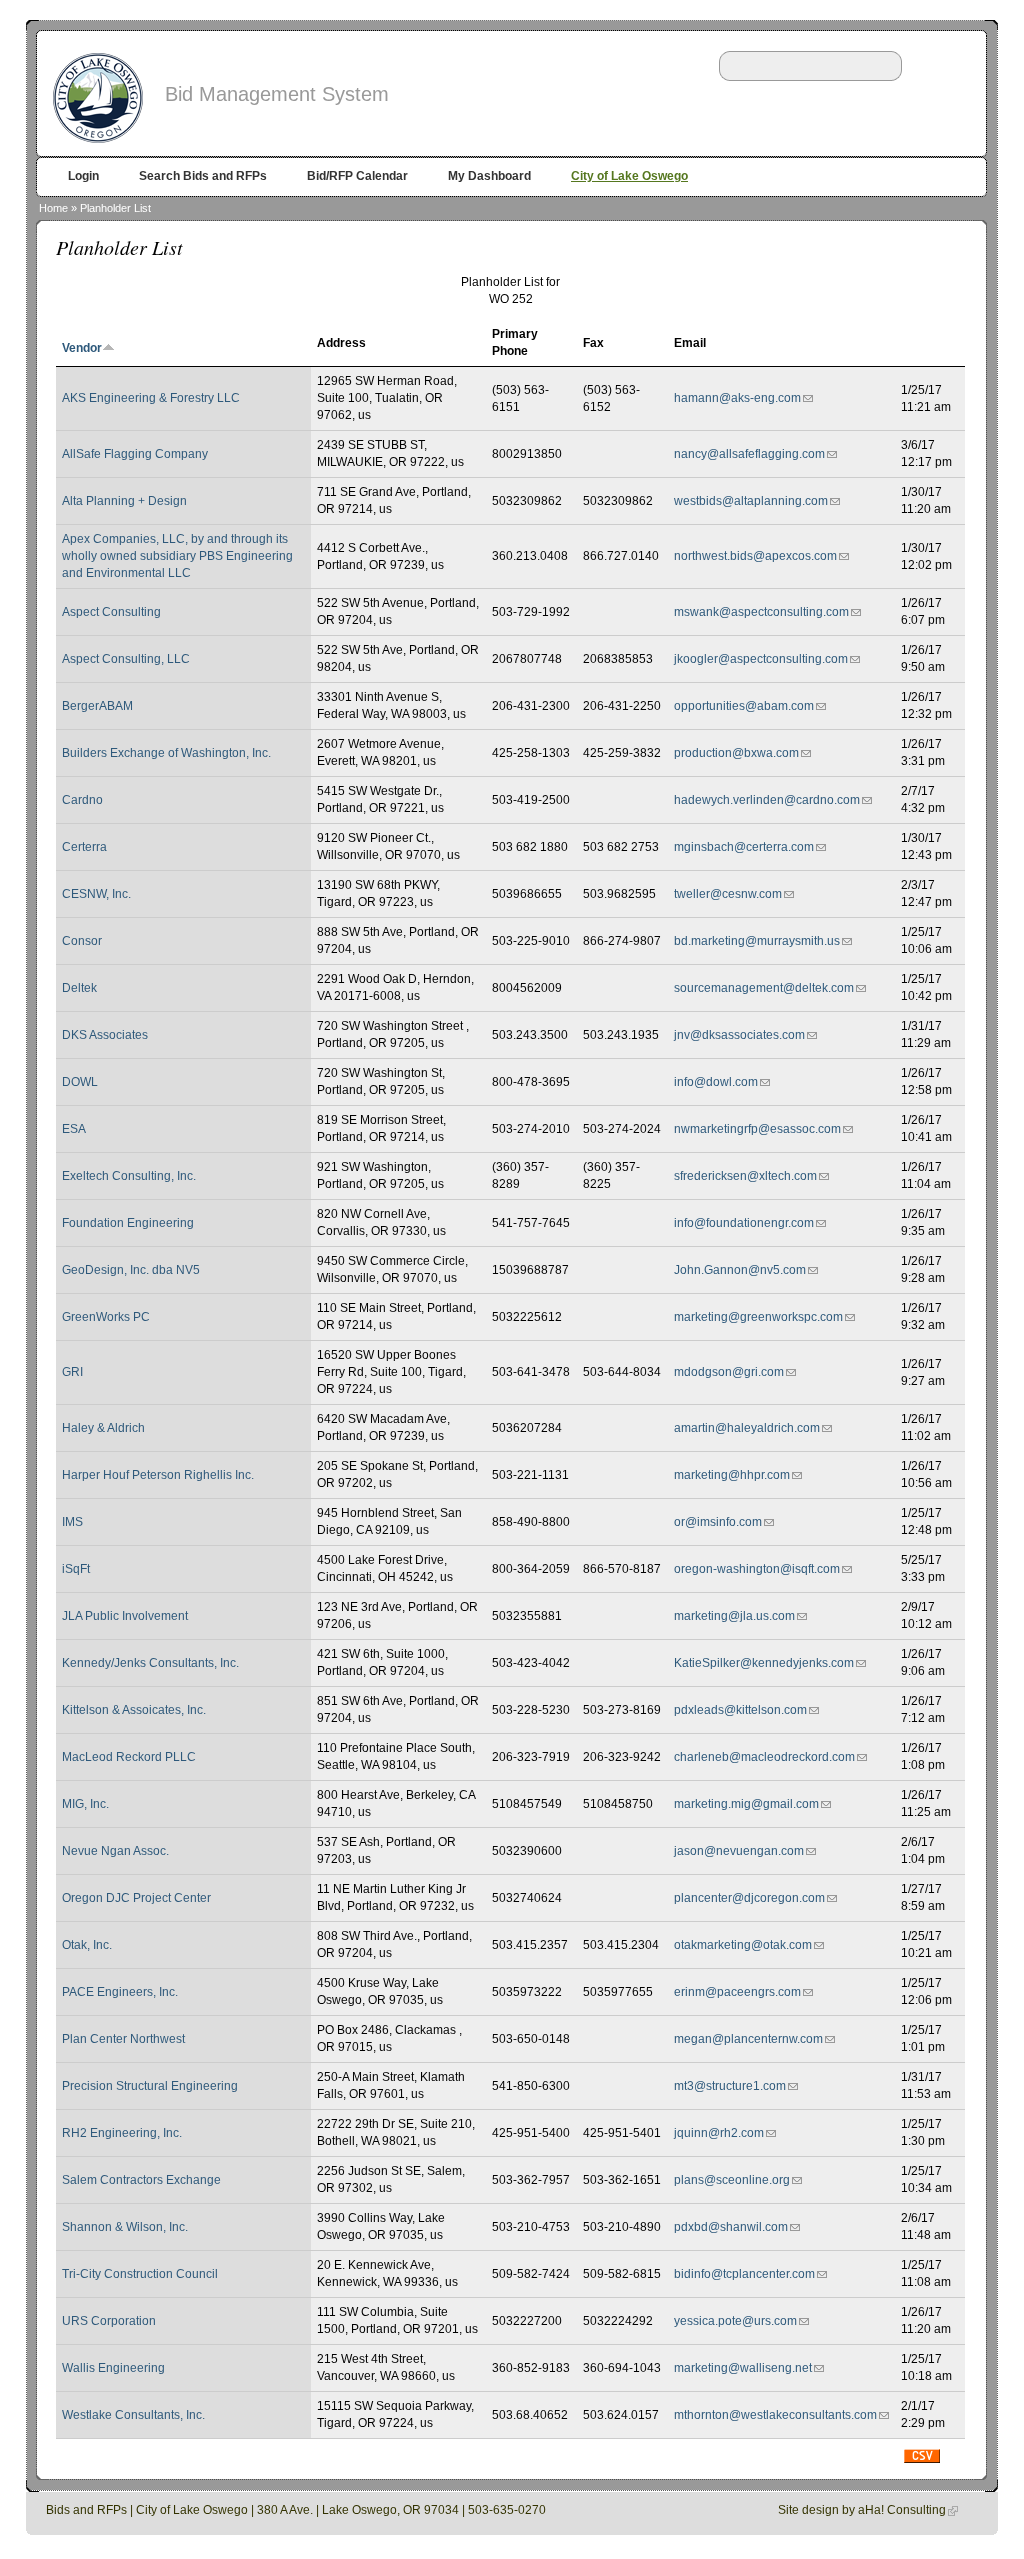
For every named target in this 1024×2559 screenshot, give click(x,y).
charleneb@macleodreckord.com (764, 1757)
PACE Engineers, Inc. (120, 1992)
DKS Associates (105, 1035)
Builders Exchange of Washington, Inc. (166, 753)
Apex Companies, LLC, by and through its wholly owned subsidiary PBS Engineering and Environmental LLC (177, 556)
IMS (72, 1522)
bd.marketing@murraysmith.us (757, 941)
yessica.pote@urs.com (735, 2321)
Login (83, 176)
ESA (74, 1129)
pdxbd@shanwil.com (731, 2227)
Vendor (82, 348)
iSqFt (76, 1569)
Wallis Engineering (113, 2368)
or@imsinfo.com (718, 1522)
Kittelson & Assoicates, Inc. (134, 1710)
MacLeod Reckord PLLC (129, 1757)
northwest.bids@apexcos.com (755, 556)
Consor (82, 941)
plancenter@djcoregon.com (749, 1898)
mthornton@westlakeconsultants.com (775, 2415)
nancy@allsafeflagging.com (749, 454)
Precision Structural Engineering (150, 2086)
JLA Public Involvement (125, 1616)
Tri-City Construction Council (140, 2274)
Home (53, 208)
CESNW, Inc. (96, 894)
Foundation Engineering (128, 1223)
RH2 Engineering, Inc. (122, 2133)
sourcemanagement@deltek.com (764, 988)
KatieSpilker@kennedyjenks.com (764, 1663)
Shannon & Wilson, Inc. (125, 2227)
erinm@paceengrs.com (737, 1992)
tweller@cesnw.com (728, 894)
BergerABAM (97, 706)
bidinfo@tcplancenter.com (744, 2274)
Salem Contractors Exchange (141, 2180)
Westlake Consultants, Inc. (133, 2415)
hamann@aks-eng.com (737, 398)
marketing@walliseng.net (743, 2368)
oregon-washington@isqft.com (757, 1569)
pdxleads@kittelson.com (740, 1710)
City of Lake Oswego (629, 176)
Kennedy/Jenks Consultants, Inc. (150, 1663)
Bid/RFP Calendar (357, 176)
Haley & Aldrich (103, 1428)
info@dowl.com (716, 1082)
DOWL (80, 1082)
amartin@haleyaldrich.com (747, 1428)
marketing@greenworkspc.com (758, 1317)
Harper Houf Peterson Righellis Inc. (158, 1475)
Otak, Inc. (87, 1945)
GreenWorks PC (106, 1317)
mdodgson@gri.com (729, 1372)
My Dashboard (489, 176)
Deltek (79, 988)
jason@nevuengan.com (739, 1851)
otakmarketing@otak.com (743, 1945)
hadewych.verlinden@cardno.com (767, 800)
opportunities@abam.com (744, 706)
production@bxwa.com (736, 753)
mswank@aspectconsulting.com (761, 612)
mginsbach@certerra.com (744, 847)
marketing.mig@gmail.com (746, 1804)
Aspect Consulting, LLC (126, 659)
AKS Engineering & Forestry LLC (151, 398)
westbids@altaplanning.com (751, 501)
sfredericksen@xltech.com (745, 1176)
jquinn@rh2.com (719, 2133)
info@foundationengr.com (744, 1223)
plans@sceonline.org (732, 2180)
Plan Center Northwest (123, 2039)
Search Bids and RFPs (203, 176)
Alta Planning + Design (124, 501)
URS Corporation (109, 2321)
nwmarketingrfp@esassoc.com (757, 1129)
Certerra (84, 847)
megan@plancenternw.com (748, 2039)
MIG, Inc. (85, 1804)
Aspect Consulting (111, 612)
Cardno (82, 800)
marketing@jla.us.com (734, 1616)
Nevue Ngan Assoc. (115, 1851)
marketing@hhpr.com (732, 1475)
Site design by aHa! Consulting (862, 2510)
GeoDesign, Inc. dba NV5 (131, 1270)
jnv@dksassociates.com (739, 1035)
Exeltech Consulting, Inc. (129, 1176)
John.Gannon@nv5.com (740, 1270)
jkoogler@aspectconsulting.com (761, 659)
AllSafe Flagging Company (135, 454)
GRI (72, 1372)
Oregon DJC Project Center (136, 1898)
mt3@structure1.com (730, 2086)
